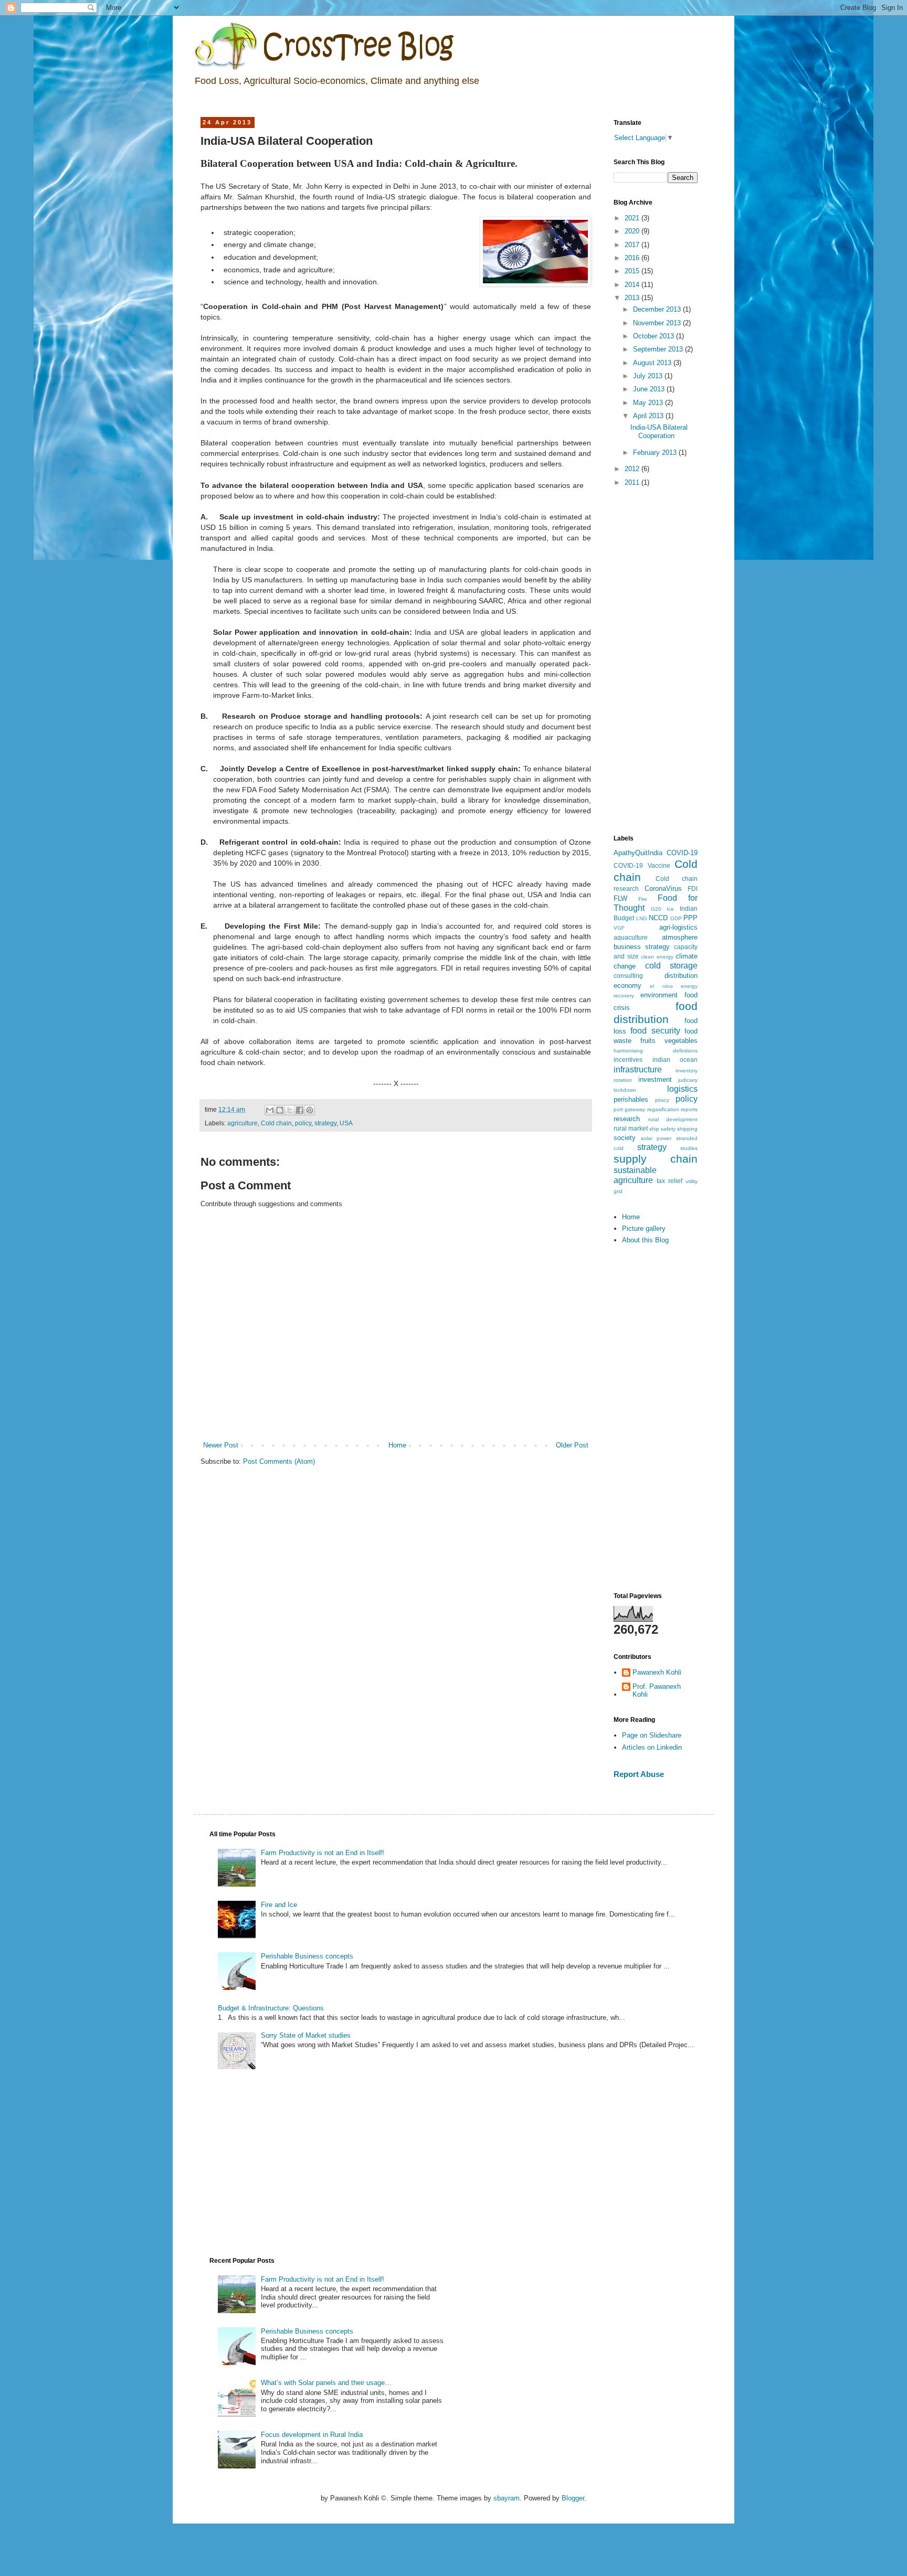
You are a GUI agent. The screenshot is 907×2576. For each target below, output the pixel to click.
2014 (633, 285)
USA (346, 1123)
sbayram (507, 2498)
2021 (633, 218)
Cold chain (276, 1123)
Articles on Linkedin (652, 1747)
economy (627, 986)
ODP (676, 918)
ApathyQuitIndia (638, 853)
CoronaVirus (663, 888)
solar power (656, 1138)
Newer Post (221, 1445)
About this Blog (645, 1240)
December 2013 (658, 309)
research (627, 1119)
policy (303, 1123)
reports (689, 1109)
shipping (687, 1129)
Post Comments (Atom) (279, 1461)
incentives (628, 1060)
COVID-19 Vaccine (642, 865)
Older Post (572, 1445)
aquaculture (631, 937)
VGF (619, 928)
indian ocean (675, 1060)
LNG (642, 918)
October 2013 (655, 336)
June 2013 (650, 389)
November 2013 (658, 323)
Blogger (573, 2498)
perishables (631, 1099)
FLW (620, 898)
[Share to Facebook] (300, 1110)
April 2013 (649, 416)
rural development (673, 1119)
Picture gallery (644, 1228)
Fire (643, 899)
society (625, 1138)
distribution (681, 976)
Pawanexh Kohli (657, 1672)
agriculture (242, 1123)
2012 (633, 469)
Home (397, 1445)
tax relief (669, 1181)
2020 (633, 231)
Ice (670, 909)
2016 (633, 258)
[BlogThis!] (280, 1110)
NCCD (658, 918)
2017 (633, 245)
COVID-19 (682, 853)
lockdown (625, 1090)
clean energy (657, 957)
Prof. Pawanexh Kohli (657, 1691)
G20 (656, 909)
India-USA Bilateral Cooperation (659, 432)
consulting (628, 976)
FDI (693, 888)
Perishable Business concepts (307, 1956)
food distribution (656, 1013)
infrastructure (638, 1069)
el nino (661, 986)
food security (655, 1031)
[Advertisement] (656, 662)
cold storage (672, 966)
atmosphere (680, 937)
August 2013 (653, 363)
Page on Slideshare (652, 1735)
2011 (633, 482)
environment (659, 995)
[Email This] (270, 1110)
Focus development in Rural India (312, 2435)
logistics (682, 1089)
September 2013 (659, 349)
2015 (633, 271)
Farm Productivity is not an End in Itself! (323, 1853)
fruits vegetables (669, 1041)
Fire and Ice (279, 1905)
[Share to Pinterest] (310, 1110)
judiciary (688, 1080)
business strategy (642, 947)
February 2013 (656, 453)
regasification (663, 1109)
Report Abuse (639, 1774)
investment (655, 1079)
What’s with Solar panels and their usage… (326, 2383)
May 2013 (649, 403)
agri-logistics (678, 927)
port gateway (629, 1109)
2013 (633, 298)
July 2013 (649, 376)
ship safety (662, 1129)
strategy (325, 1123)
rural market (631, 1128)
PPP (690, 918)
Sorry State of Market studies (306, 2035)
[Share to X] (290, 1110)
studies (689, 1148)
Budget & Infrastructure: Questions (271, 2008)
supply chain (656, 1159)
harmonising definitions (656, 1051)
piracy (662, 1100)
